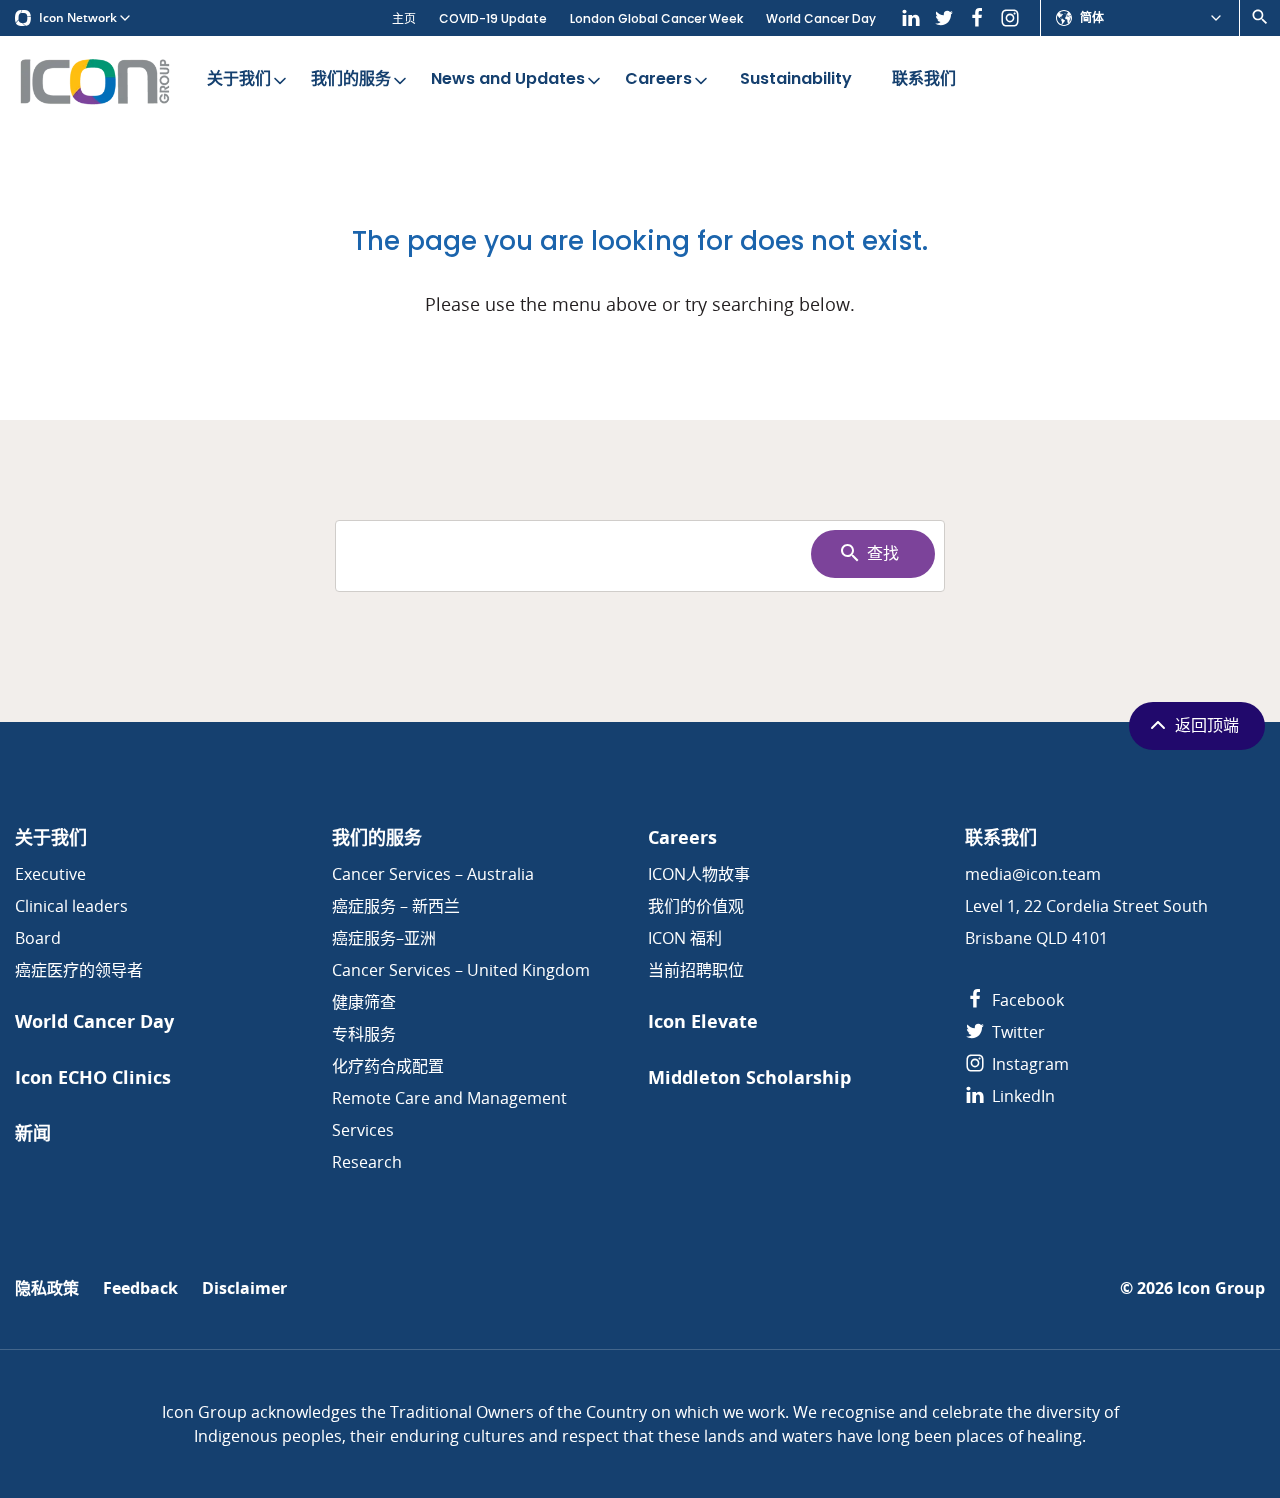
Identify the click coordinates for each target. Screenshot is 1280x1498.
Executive (50, 874)
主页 (404, 18)
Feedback (140, 1288)
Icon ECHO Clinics (93, 1077)
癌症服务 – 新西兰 (396, 906)
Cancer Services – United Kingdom (461, 970)
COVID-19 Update (493, 18)
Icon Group (1221, 1288)
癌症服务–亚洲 (384, 938)
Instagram (1028, 1064)
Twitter (1016, 1032)
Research (367, 1162)
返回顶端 (1207, 725)
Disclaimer (244, 1288)
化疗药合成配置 (388, 1066)
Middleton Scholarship (749, 1077)
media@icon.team (1033, 874)
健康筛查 (364, 1002)
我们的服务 (351, 78)
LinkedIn (1021, 1096)
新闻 (33, 1133)
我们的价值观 (696, 906)
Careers (658, 78)
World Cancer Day (821, 18)
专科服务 (364, 1034)
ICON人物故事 (699, 874)
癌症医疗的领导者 (79, 970)
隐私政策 (47, 1288)
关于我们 (239, 78)
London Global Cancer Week (656, 18)
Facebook (1026, 1000)
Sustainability (796, 78)
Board (38, 938)
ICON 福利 (685, 938)
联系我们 (924, 78)
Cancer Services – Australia (433, 874)
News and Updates (508, 78)
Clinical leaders (71, 906)
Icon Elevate (703, 1021)
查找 (883, 553)
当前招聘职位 (696, 970)
